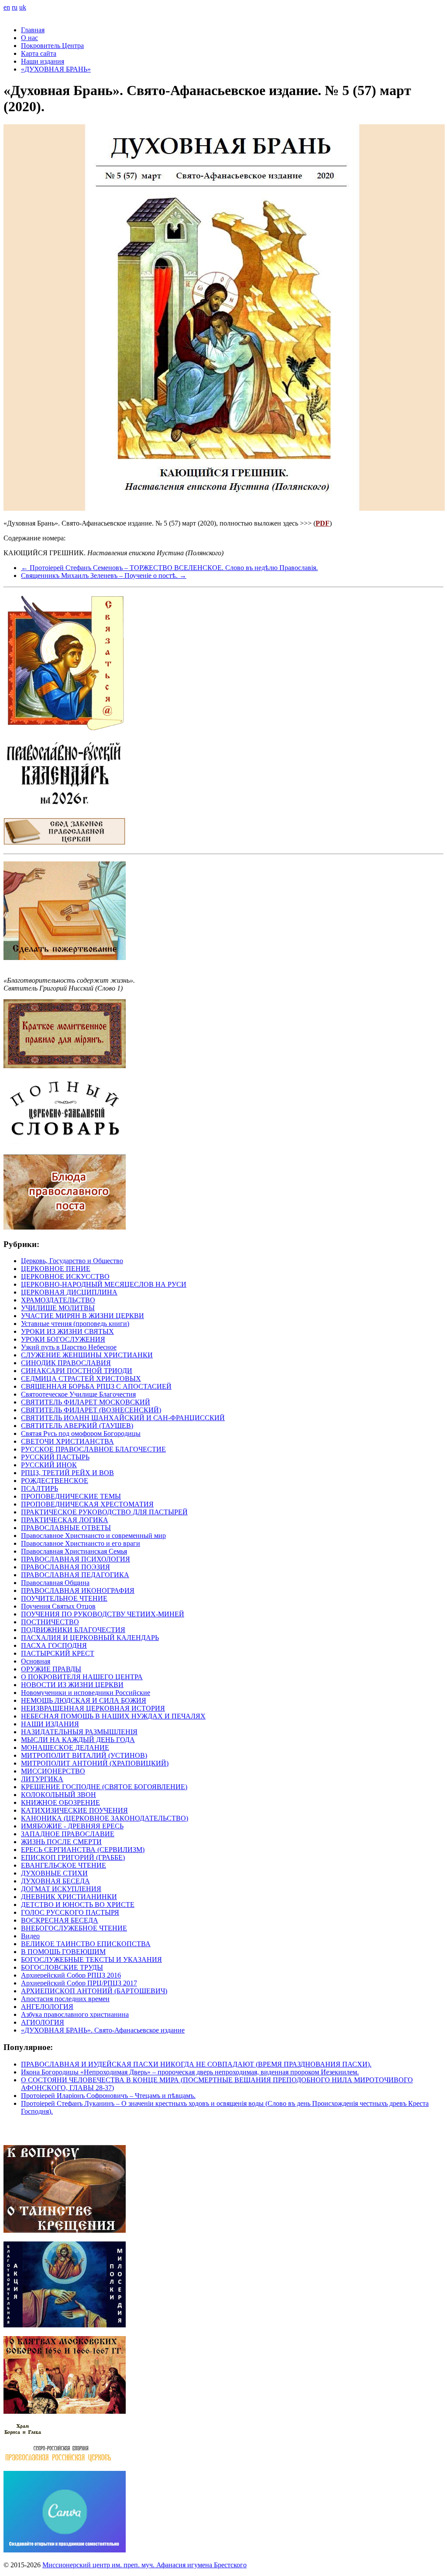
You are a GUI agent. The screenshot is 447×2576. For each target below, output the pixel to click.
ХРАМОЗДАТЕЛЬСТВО (58, 1300)
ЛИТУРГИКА (42, 1779)
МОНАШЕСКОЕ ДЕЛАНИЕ (65, 1748)
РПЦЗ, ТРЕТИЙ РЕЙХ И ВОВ (67, 1473)
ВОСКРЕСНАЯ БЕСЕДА (60, 1920)
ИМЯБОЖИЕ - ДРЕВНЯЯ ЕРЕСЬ (72, 1826)
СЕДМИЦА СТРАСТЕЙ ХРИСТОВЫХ (81, 1379)
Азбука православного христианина (75, 2014)
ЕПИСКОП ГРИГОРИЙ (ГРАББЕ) (73, 1857)
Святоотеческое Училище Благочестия (78, 1394)
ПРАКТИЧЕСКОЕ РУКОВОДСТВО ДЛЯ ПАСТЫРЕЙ (104, 1512)
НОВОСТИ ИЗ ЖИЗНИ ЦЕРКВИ (72, 1685)
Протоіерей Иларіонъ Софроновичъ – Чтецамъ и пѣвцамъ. (108, 2096)
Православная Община (55, 1583)
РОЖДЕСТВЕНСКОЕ (55, 1481)
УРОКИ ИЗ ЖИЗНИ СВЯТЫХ (67, 1331)
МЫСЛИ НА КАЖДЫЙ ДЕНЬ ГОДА (78, 1740)
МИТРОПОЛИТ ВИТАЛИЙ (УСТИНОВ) (84, 1755)
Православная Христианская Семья (74, 1551)
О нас (29, 38)
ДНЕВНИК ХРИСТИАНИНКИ (69, 1897)
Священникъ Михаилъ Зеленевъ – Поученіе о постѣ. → (104, 576)
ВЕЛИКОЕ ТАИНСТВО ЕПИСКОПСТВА (86, 1944)
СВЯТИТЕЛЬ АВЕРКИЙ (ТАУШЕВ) (77, 1426)
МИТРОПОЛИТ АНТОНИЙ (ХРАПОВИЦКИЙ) (95, 1763)
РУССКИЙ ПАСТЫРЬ (55, 1457)
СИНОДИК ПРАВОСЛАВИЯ (66, 1363)
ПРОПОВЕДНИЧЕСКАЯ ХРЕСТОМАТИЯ (87, 1504)
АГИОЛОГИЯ (43, 2022)
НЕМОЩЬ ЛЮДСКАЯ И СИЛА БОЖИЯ (84, 1700)
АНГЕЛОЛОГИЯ (47, 2007)
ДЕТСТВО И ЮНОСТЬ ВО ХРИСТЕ (78, 1905)
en (7, 7)
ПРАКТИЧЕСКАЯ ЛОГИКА (65, 1520)
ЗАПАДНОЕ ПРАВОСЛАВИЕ (68, 1834)
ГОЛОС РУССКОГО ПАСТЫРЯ (70, 1912)
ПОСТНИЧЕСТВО (50, 1622)
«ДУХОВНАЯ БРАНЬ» (56, 69)
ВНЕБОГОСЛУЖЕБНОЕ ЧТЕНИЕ (74, 1928)
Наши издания (43, 61)
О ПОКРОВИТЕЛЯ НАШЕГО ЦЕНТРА (82, 1677)
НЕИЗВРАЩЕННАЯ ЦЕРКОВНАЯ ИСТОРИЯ (93, 1708)
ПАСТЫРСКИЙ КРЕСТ (58, 1653)
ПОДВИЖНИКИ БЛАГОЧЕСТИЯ (73, 1630)
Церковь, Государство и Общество (72, 1261)
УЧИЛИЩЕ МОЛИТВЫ (58, 1308)
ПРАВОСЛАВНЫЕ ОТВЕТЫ (66, 1528)
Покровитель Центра (52, 46)
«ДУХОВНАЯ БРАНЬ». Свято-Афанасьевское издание (103, 2030)
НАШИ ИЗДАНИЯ (50, 1724)
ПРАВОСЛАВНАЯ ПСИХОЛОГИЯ (76, 1559)
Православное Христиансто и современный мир (93, 1536)
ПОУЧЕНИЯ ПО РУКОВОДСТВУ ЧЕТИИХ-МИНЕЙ (103, 1614)
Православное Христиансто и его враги (81, 1543)
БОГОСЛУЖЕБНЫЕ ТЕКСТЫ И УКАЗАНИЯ (91, 1959)
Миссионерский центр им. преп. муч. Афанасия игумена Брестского (144, 2565)
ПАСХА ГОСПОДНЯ (54, 1645)
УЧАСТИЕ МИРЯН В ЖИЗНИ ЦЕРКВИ (83, 1316)
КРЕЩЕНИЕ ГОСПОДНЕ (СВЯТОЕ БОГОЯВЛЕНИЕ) (104, 1787)
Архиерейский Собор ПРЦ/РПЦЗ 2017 (79, 1983)
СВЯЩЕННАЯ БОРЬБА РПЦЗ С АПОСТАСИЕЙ (96, 1386)
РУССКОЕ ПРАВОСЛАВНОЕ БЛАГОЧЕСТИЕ (93, 1449)
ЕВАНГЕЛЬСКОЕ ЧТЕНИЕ (64, 1865)
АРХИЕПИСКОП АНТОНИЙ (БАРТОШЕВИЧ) (94, 1991)
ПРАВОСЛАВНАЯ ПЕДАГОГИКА (75, 1575)
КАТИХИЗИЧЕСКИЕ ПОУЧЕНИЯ (74, 1810)
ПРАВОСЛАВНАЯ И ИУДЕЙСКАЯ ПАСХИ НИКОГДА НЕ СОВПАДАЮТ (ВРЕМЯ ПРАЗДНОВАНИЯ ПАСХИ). (196, 2064)
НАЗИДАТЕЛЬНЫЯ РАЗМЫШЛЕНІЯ (79, 1732)
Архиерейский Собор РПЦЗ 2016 (71, 1975)
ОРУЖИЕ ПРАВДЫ (51, 1669)
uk (23, 7)
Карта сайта (39, 53)
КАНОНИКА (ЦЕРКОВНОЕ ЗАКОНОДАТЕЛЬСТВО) (105, 1818)
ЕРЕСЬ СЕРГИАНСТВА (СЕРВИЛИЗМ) (83, 1850)
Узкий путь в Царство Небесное (69, 1347)
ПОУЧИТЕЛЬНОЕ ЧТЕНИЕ (64, 1598)
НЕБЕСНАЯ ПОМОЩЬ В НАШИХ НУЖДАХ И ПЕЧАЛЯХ (113, 1716)
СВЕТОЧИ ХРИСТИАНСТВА (67, 1441)
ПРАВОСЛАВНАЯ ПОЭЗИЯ (65, 1567)
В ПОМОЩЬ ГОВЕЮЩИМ (63, 1952)
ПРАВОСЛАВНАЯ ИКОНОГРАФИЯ (78, 1590)
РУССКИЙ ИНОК (49, 1465)
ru (15, 7)
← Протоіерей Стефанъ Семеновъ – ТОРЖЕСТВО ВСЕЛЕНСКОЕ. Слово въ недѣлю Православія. (169, 568)
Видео (30, 1936)
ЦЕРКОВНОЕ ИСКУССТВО (65, 1276)
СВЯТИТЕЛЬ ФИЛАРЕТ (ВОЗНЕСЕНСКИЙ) (91, 1410)
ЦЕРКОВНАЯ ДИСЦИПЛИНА (69, 1292)
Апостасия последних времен (65, 1999)
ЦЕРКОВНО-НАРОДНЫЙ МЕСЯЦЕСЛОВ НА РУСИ (104, 1284)
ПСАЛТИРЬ (40, 1488)
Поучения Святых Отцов (58, 1606)
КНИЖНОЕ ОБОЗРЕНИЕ (60, 1802)
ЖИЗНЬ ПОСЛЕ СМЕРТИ (61, 1842)
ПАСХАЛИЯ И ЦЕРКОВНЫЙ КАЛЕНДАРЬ (90, 1638)
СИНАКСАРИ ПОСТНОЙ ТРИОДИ (77, 1371)
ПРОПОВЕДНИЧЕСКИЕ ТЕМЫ (71, 1496)
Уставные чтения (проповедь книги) (75, 1324)
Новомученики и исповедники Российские (86, 1693)
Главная (33, 30)
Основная (36, 1661)
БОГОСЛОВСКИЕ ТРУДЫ (62, 1967)
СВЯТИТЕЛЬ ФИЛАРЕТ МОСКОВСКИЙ (86, 1402)
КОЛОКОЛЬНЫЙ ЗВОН (58, 1795)
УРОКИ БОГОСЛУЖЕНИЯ (63, 1339)
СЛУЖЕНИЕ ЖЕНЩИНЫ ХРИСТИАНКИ (87, 1355)
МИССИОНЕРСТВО (53, 1771)
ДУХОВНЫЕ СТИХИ (54, 1873)
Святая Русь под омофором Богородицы (81, 1433)
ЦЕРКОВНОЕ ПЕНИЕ (56, 1269)
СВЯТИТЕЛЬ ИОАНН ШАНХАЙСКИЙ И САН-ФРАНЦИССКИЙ (123, 1418)
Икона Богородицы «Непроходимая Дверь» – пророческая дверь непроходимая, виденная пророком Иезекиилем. (190, 2072)
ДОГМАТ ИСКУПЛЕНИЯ (61, 1889)
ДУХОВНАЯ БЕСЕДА (55, 1881)
